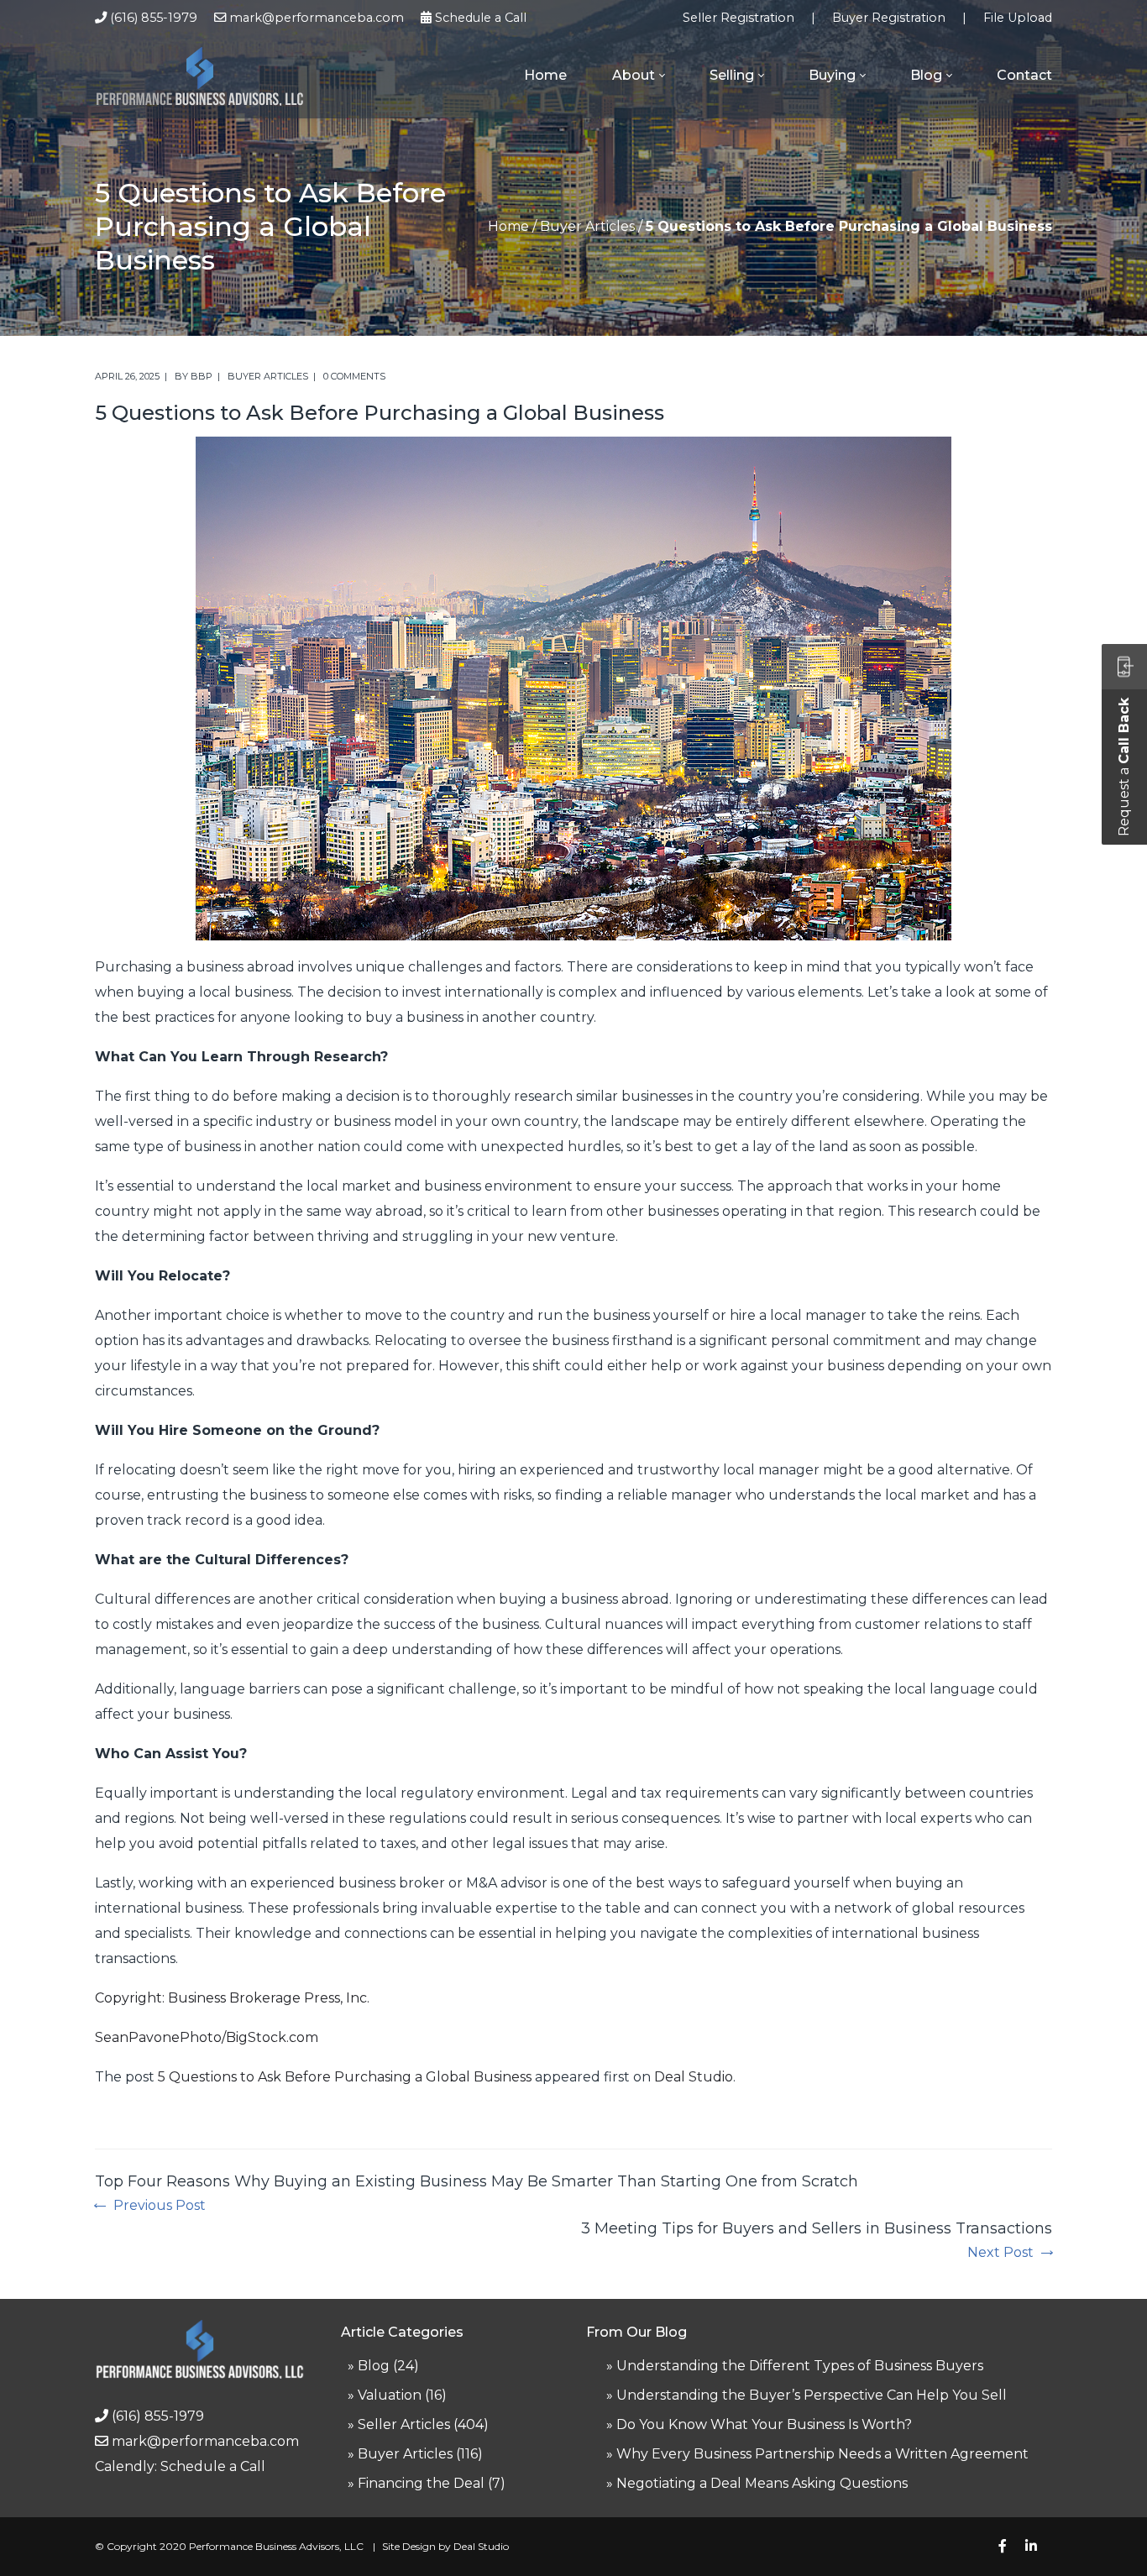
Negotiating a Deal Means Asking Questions (762, 2483)
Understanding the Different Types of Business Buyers (800, 2366)
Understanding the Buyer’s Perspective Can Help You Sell (812, 2395)
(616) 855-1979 (154, 18)
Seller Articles (404, 2424)
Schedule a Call (481, 18)
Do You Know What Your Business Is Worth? (764, 2424)
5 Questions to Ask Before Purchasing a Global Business (345, 2077)
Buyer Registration (889, 18)
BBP (202, 376)
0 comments (354, 376)
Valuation (390, 2395)
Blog (374, 2366)
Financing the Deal (421, 2483)
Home (508, 226)
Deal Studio (694, 2077)
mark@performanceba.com (317, 18)
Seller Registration (738, 18)
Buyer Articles (587, 226)
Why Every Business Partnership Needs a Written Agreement (822, 2454)
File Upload (1018, 18)
